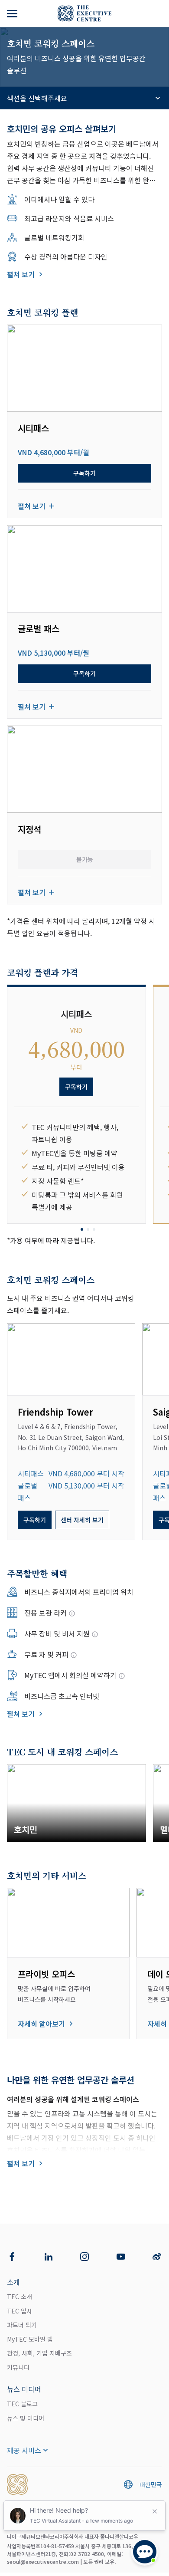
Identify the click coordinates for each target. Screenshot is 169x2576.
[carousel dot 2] (88, 1229)
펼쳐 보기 (21, 274)
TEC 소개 (19, 2297)
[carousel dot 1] (82, 1229)
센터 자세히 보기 (82, 1520)
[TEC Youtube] (121, 2257)
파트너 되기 (22, 2325)
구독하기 (84, 473)
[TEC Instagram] (84, 2257)
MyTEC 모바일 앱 (30, 2339)
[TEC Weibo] (157, 2257)
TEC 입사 (19, 2311)
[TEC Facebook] (12, 2257)
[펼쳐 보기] (13, 13)
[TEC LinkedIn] (49, 2257)
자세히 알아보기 (41, 2024)
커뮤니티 (18, 2367)
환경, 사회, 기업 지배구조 (39, 2353)
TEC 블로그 (22, 2404)
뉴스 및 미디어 (26, 2418)
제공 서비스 (24, 2450)
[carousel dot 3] (94, 1229)
